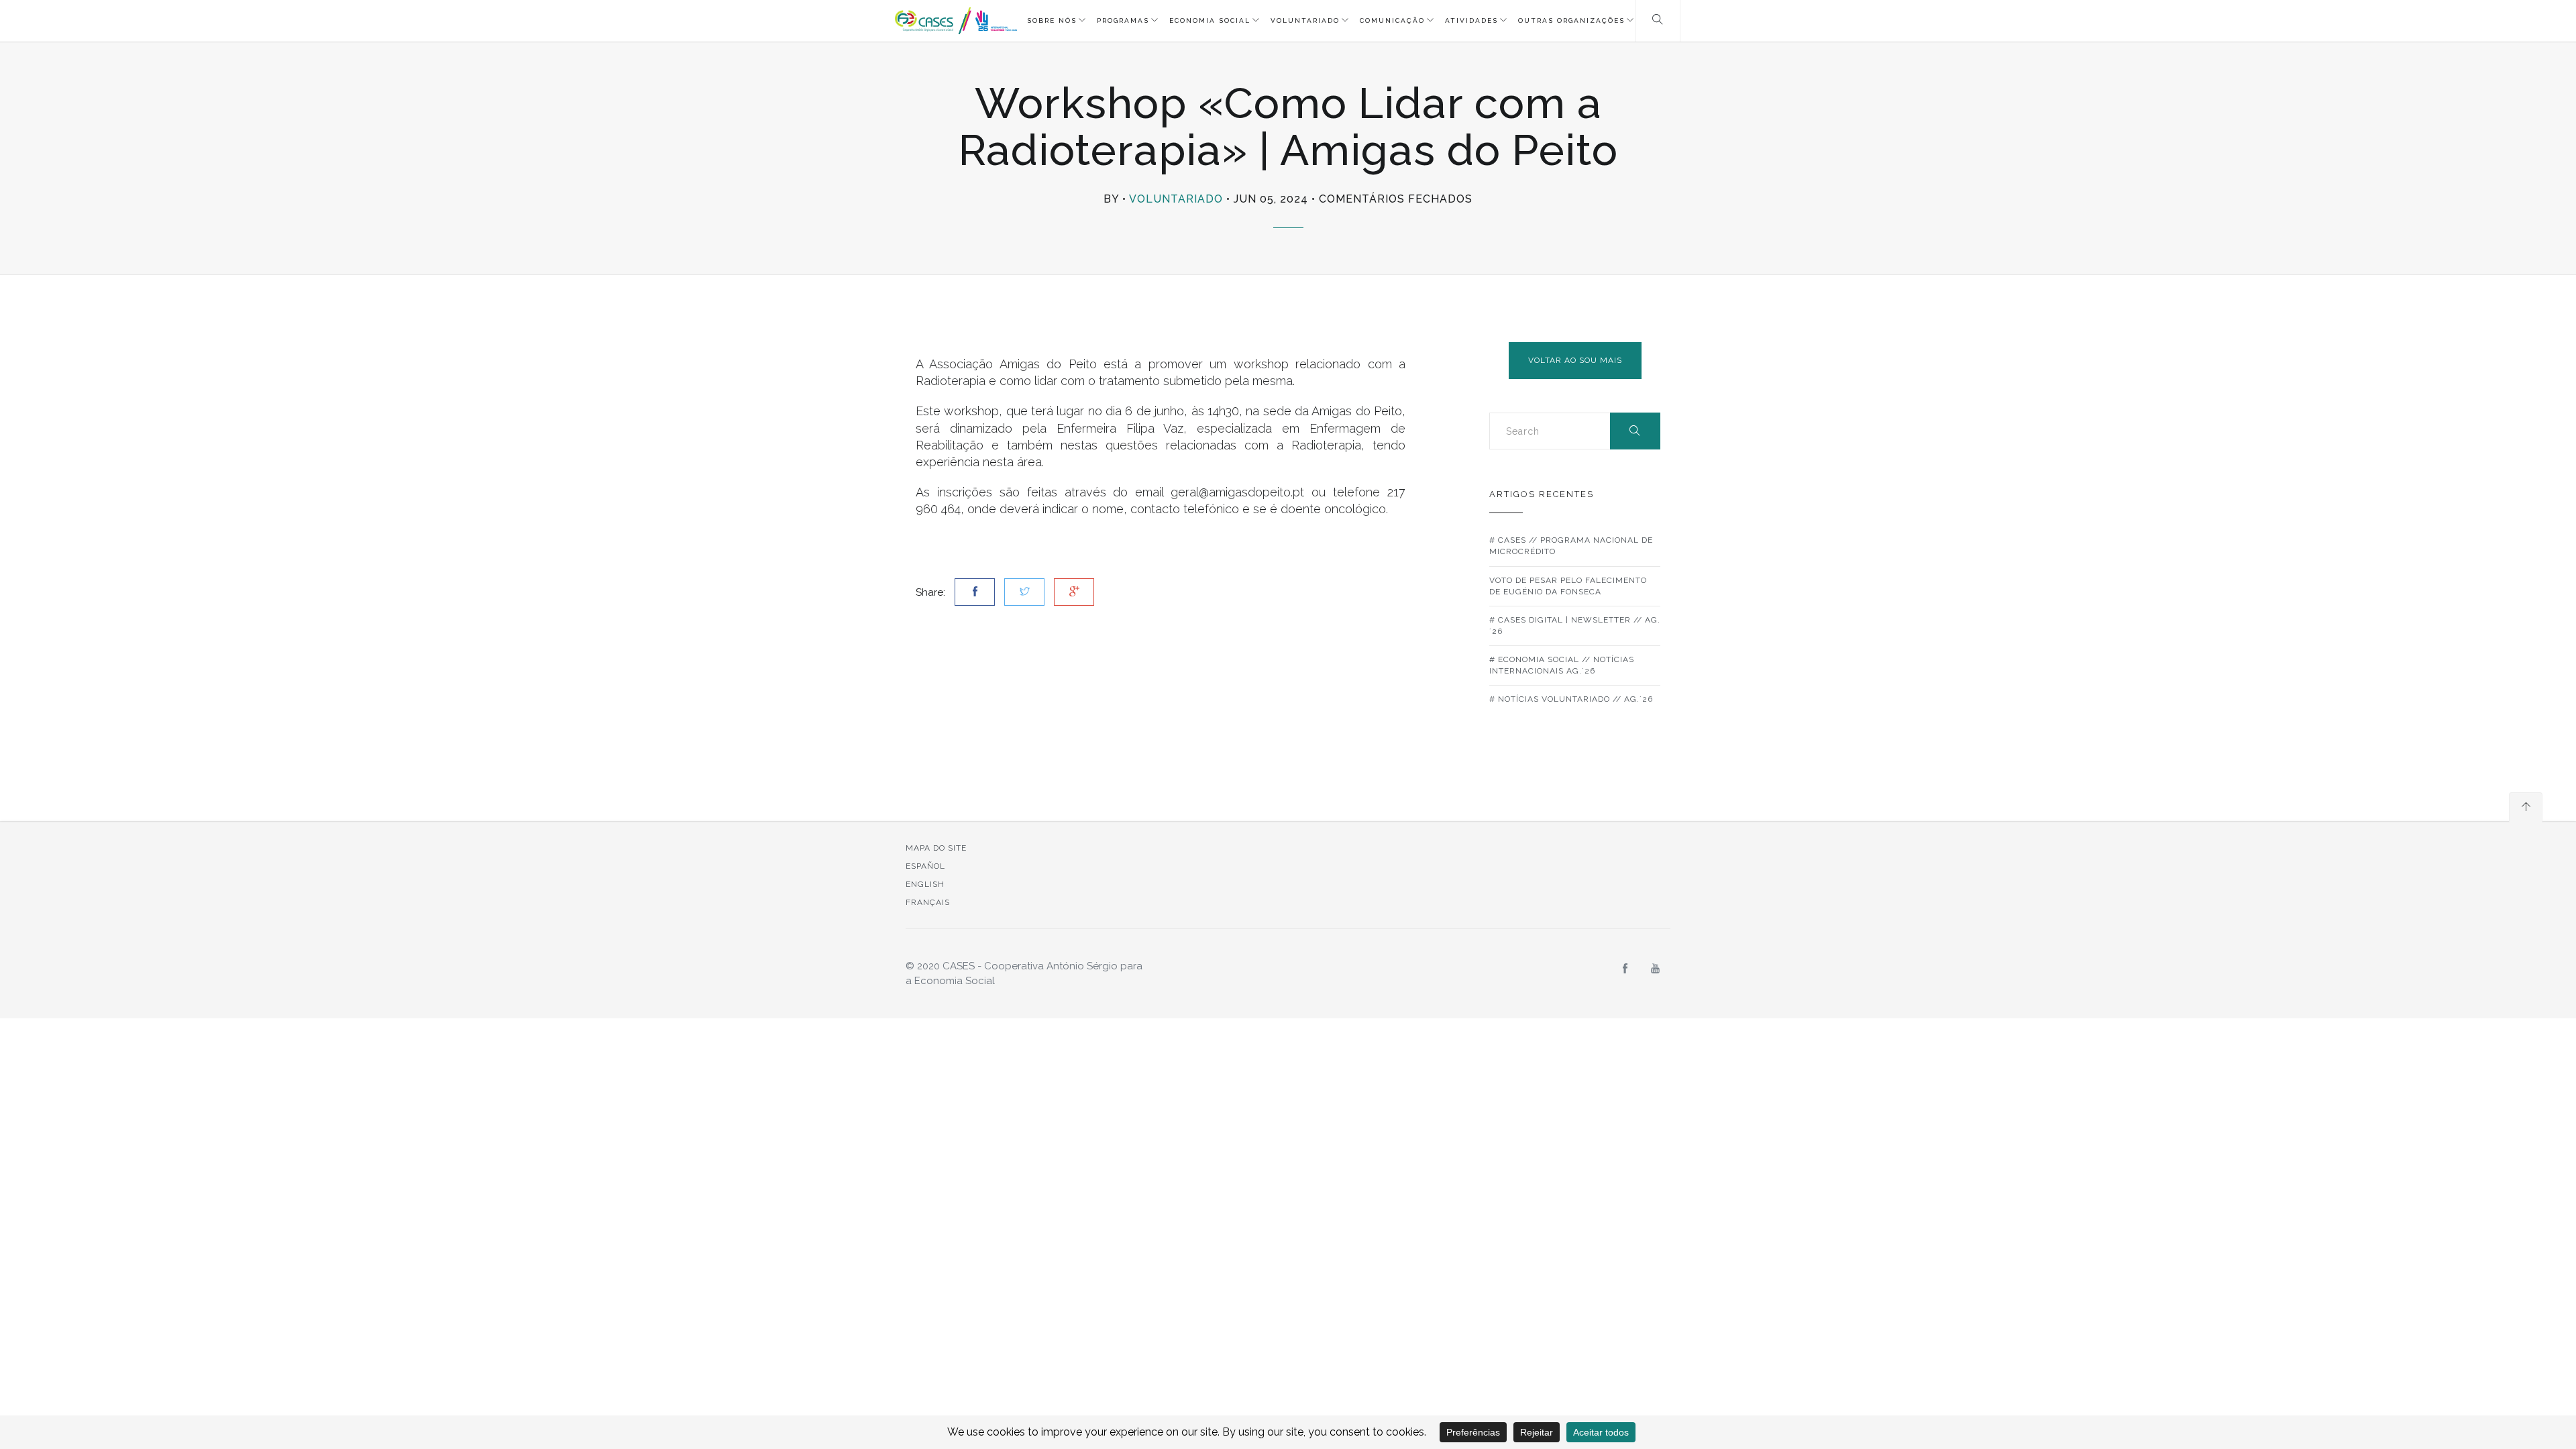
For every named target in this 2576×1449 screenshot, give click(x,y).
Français (928, 902)
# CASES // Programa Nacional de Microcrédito (1571, 546)
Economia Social (1210, 20)
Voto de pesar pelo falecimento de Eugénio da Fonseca (1568, 586)
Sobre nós (1052, 20)
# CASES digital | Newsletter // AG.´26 (1575, 626)
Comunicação (1392, 20)
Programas (1123, 20)
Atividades (1471, 20)
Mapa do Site (936, 848)
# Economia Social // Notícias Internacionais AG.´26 (1562, 665)
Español (925, 866)
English (925, 884)
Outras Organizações (1571, 20)
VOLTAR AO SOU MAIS (1575, 360)
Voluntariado (1305, 20)
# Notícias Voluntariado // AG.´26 (1571, 699)
